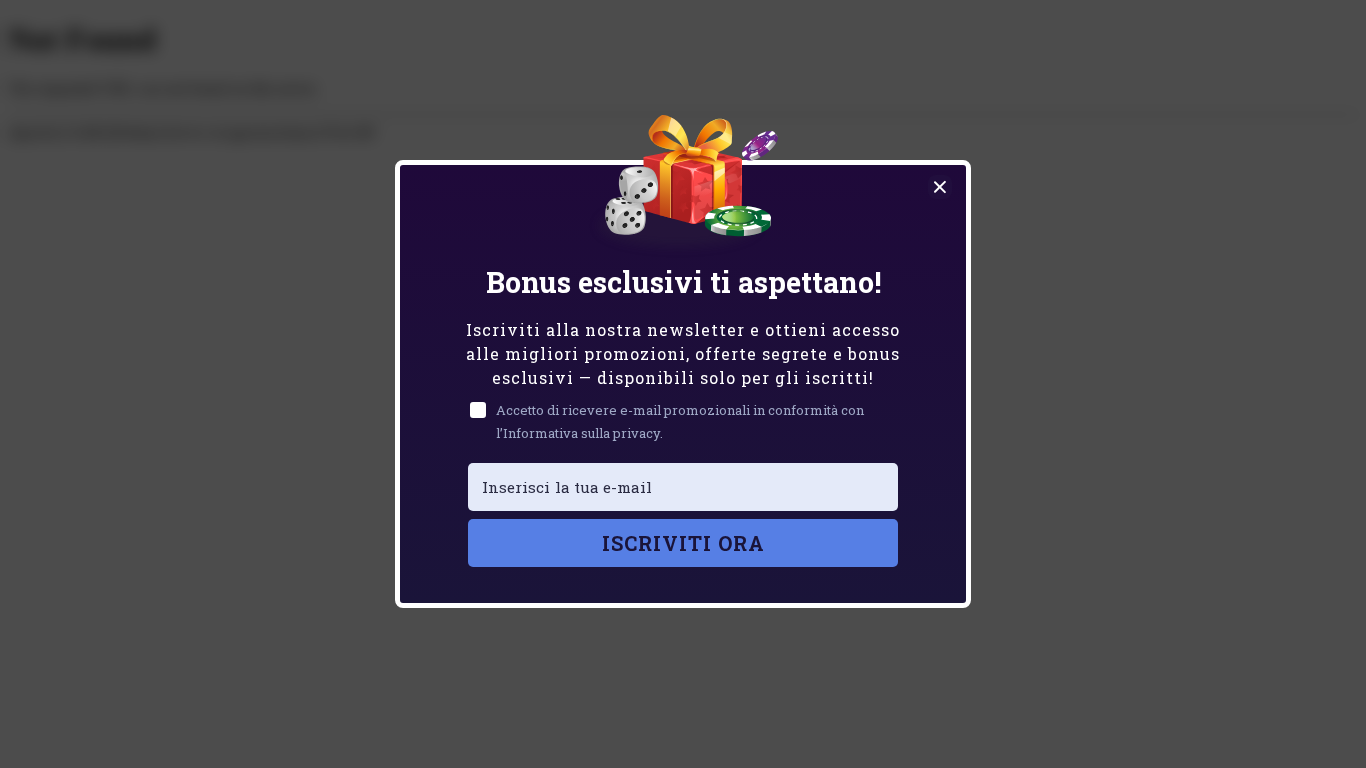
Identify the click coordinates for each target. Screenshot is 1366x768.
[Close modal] (940, 187)
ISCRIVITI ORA (683, 543)
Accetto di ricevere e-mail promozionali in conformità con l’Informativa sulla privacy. (680, 421)
